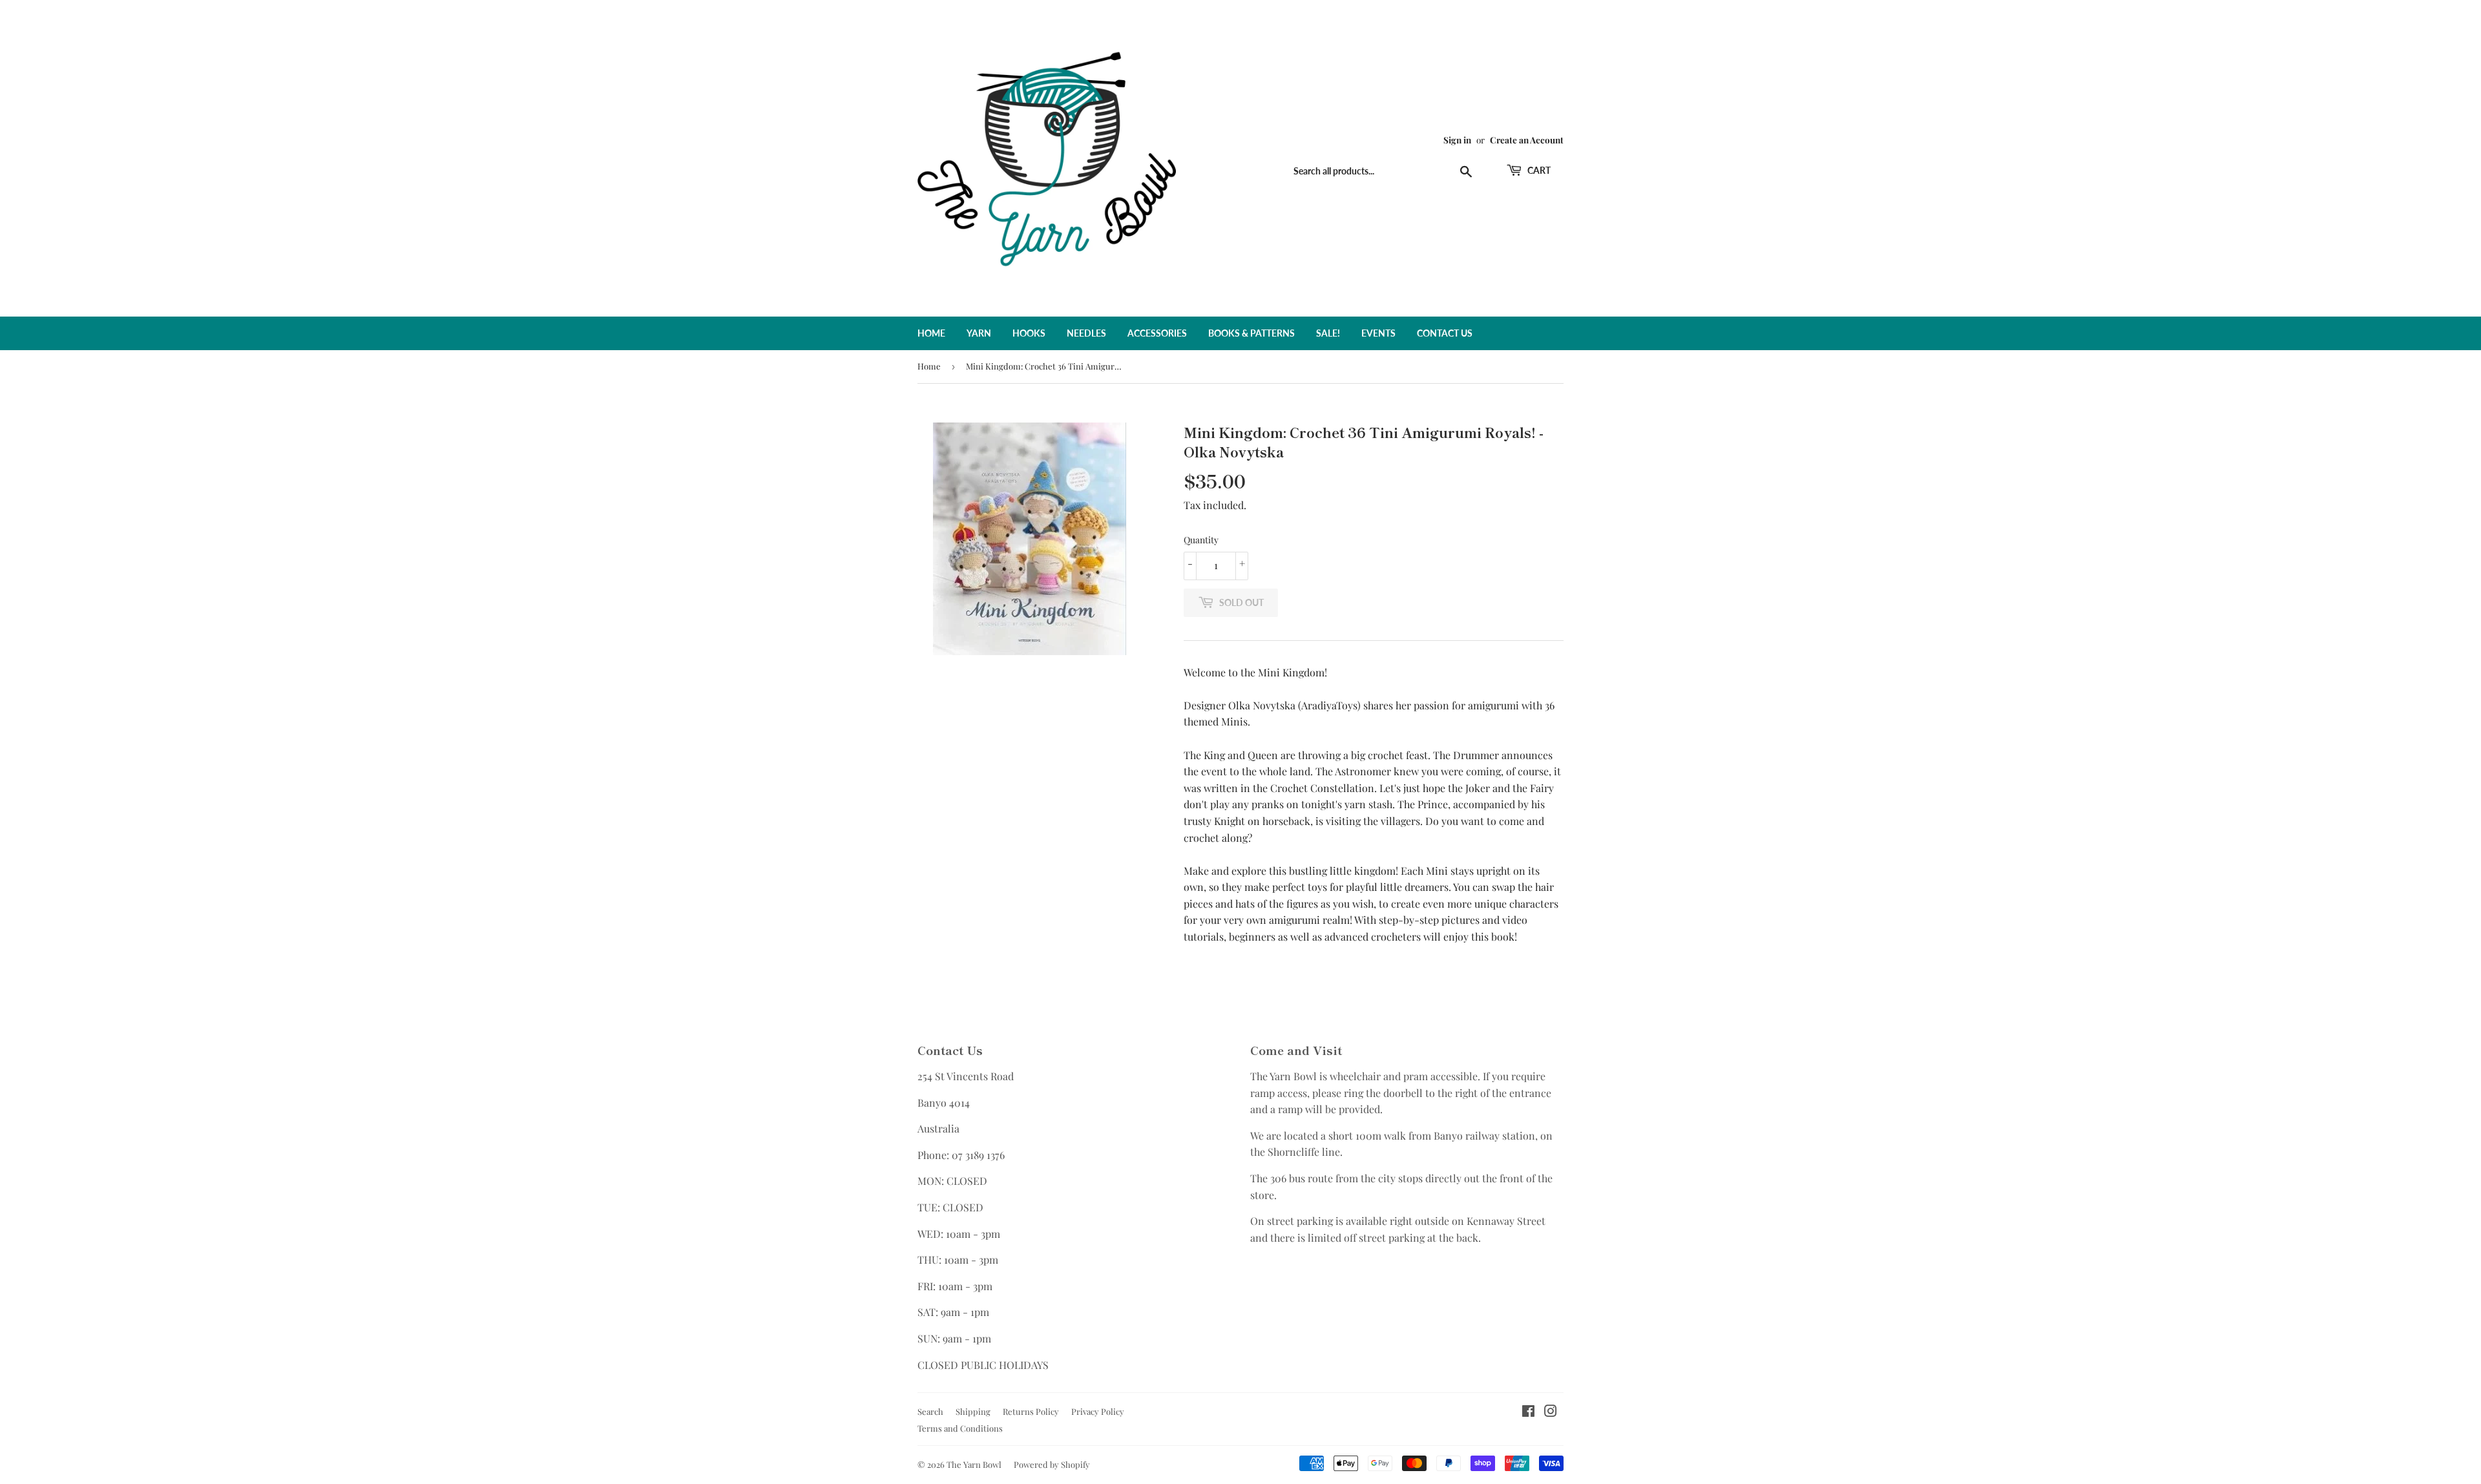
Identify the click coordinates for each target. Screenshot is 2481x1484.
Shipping (973, 1411)
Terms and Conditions (960, 1428)
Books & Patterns (1251, 333)
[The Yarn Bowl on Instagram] (1551, 1412)
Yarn (979, 333)
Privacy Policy (1098, 1411)
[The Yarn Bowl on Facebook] (1528, 1412)
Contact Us (1445, 333)
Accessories (1157, 333)
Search (930, 1411)
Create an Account (1527, 140)
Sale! (1328, 333)
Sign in (1457, 140)
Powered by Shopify (1052, 1464)
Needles (1086, 333)
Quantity (1201, 540)
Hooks (1029, 333)
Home (931, 333)
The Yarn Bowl (974, 1464)
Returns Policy (1031, 1411)
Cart (1538, 170)
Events (1378, 333)
